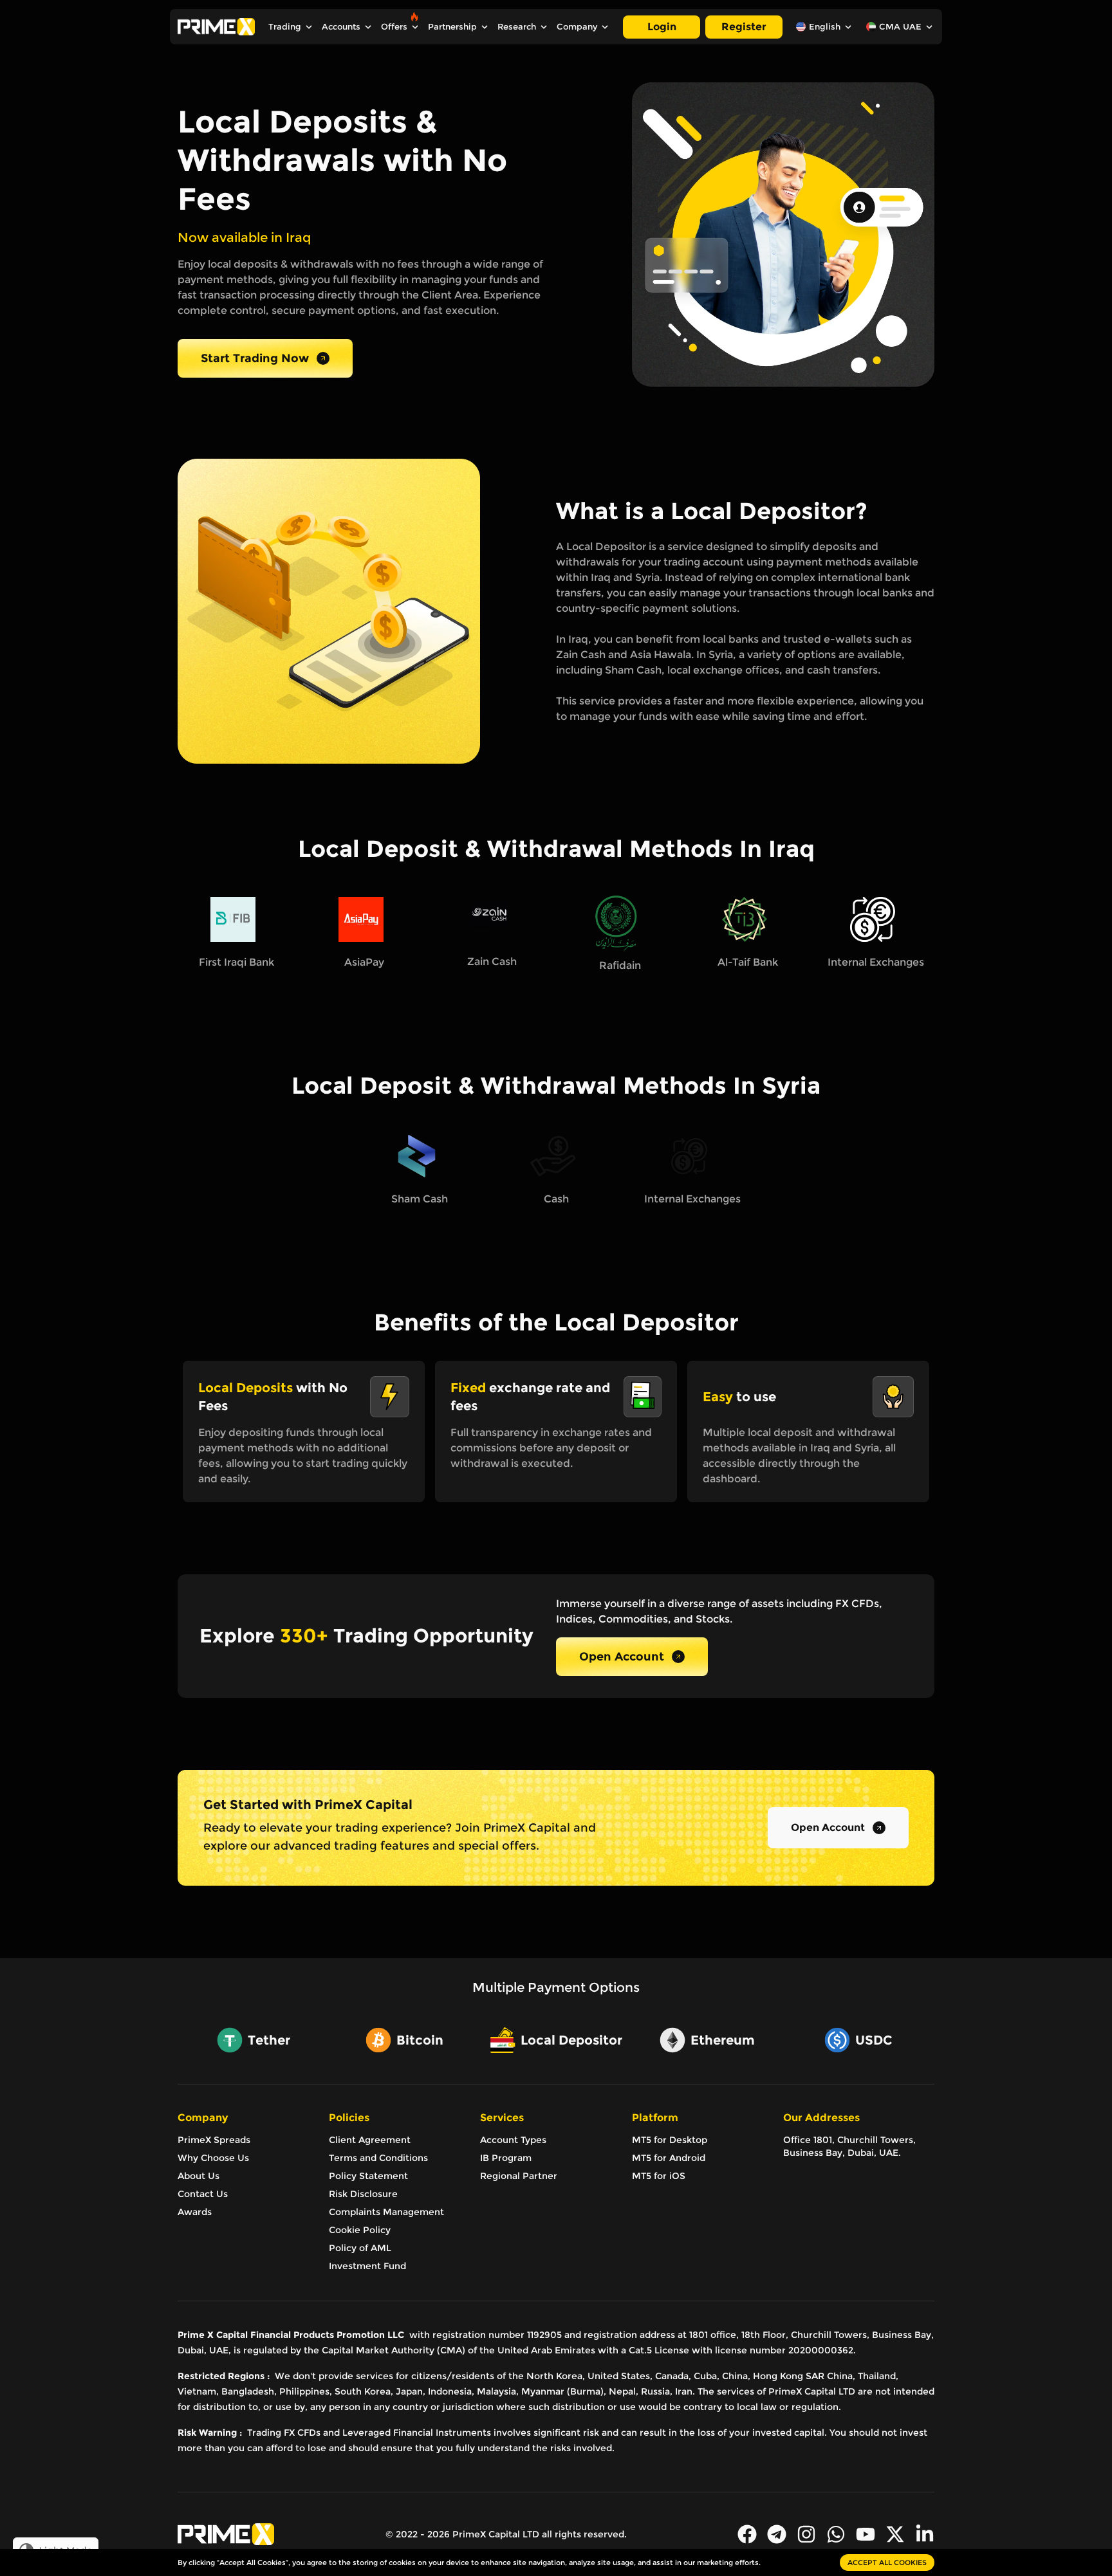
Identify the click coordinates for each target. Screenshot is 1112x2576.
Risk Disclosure (363, 2194)
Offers (394, 27)
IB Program (506, 2158)
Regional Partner (519, 2176)
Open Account (622, 1657)
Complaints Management (386, 2212)
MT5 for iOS (659, 2176)
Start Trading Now (255, 358)
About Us (199, 2176)
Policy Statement (368, 2176)
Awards (195, 2212)
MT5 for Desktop (670, 2140)
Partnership (452, 27)
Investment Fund (367, 2266)
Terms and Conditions (378, 2158)
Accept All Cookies (887, 2562)
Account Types (513, 2140)
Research (517, 27)
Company (577, 27)
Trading (285, 27)
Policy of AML (360, 2248)
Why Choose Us (213, 2158)
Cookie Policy (360, 2230)
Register (744, 27)
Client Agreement (370, 2140)
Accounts (341, 27)
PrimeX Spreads (214, 2140)
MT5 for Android (669, 2158)
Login (662, 27)
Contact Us (203, 2194)
